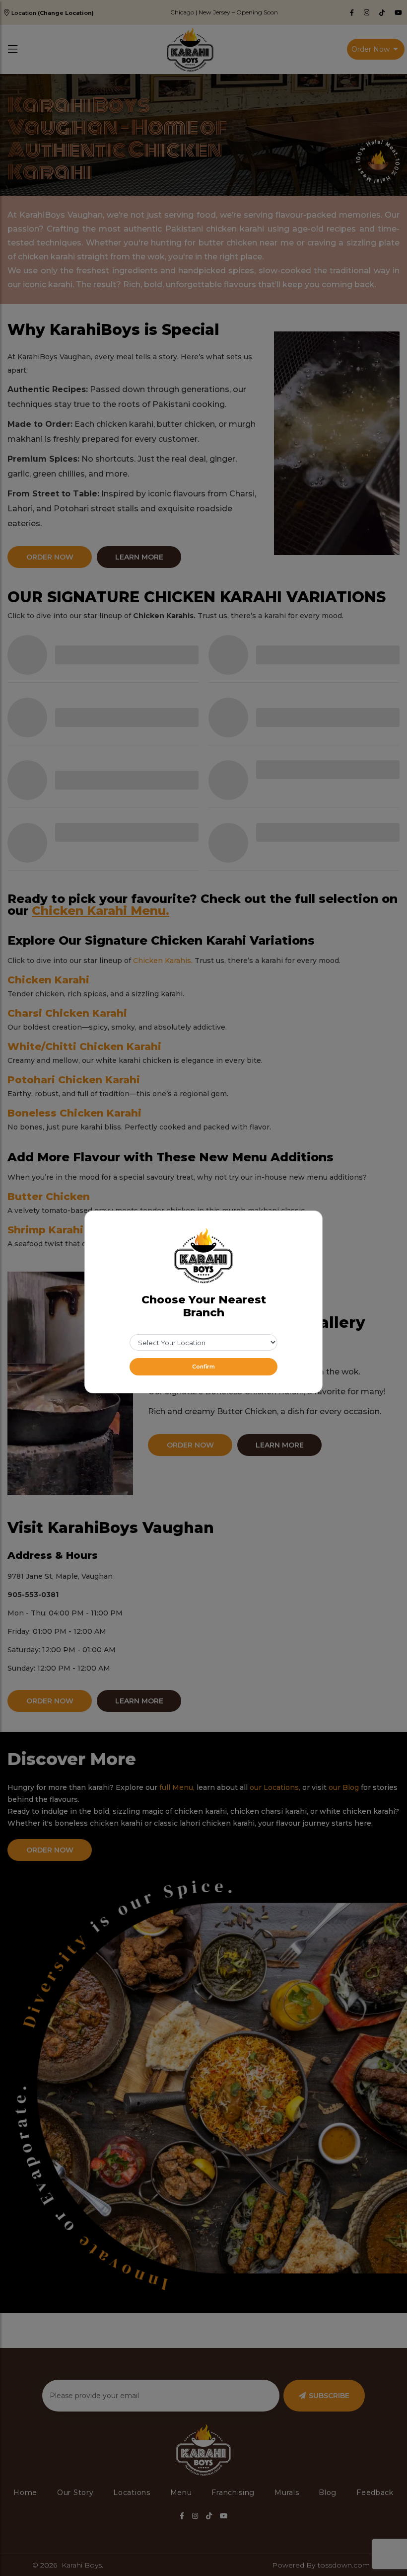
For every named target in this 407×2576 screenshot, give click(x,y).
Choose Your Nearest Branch (204, 1306)
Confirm (203, 1367)
